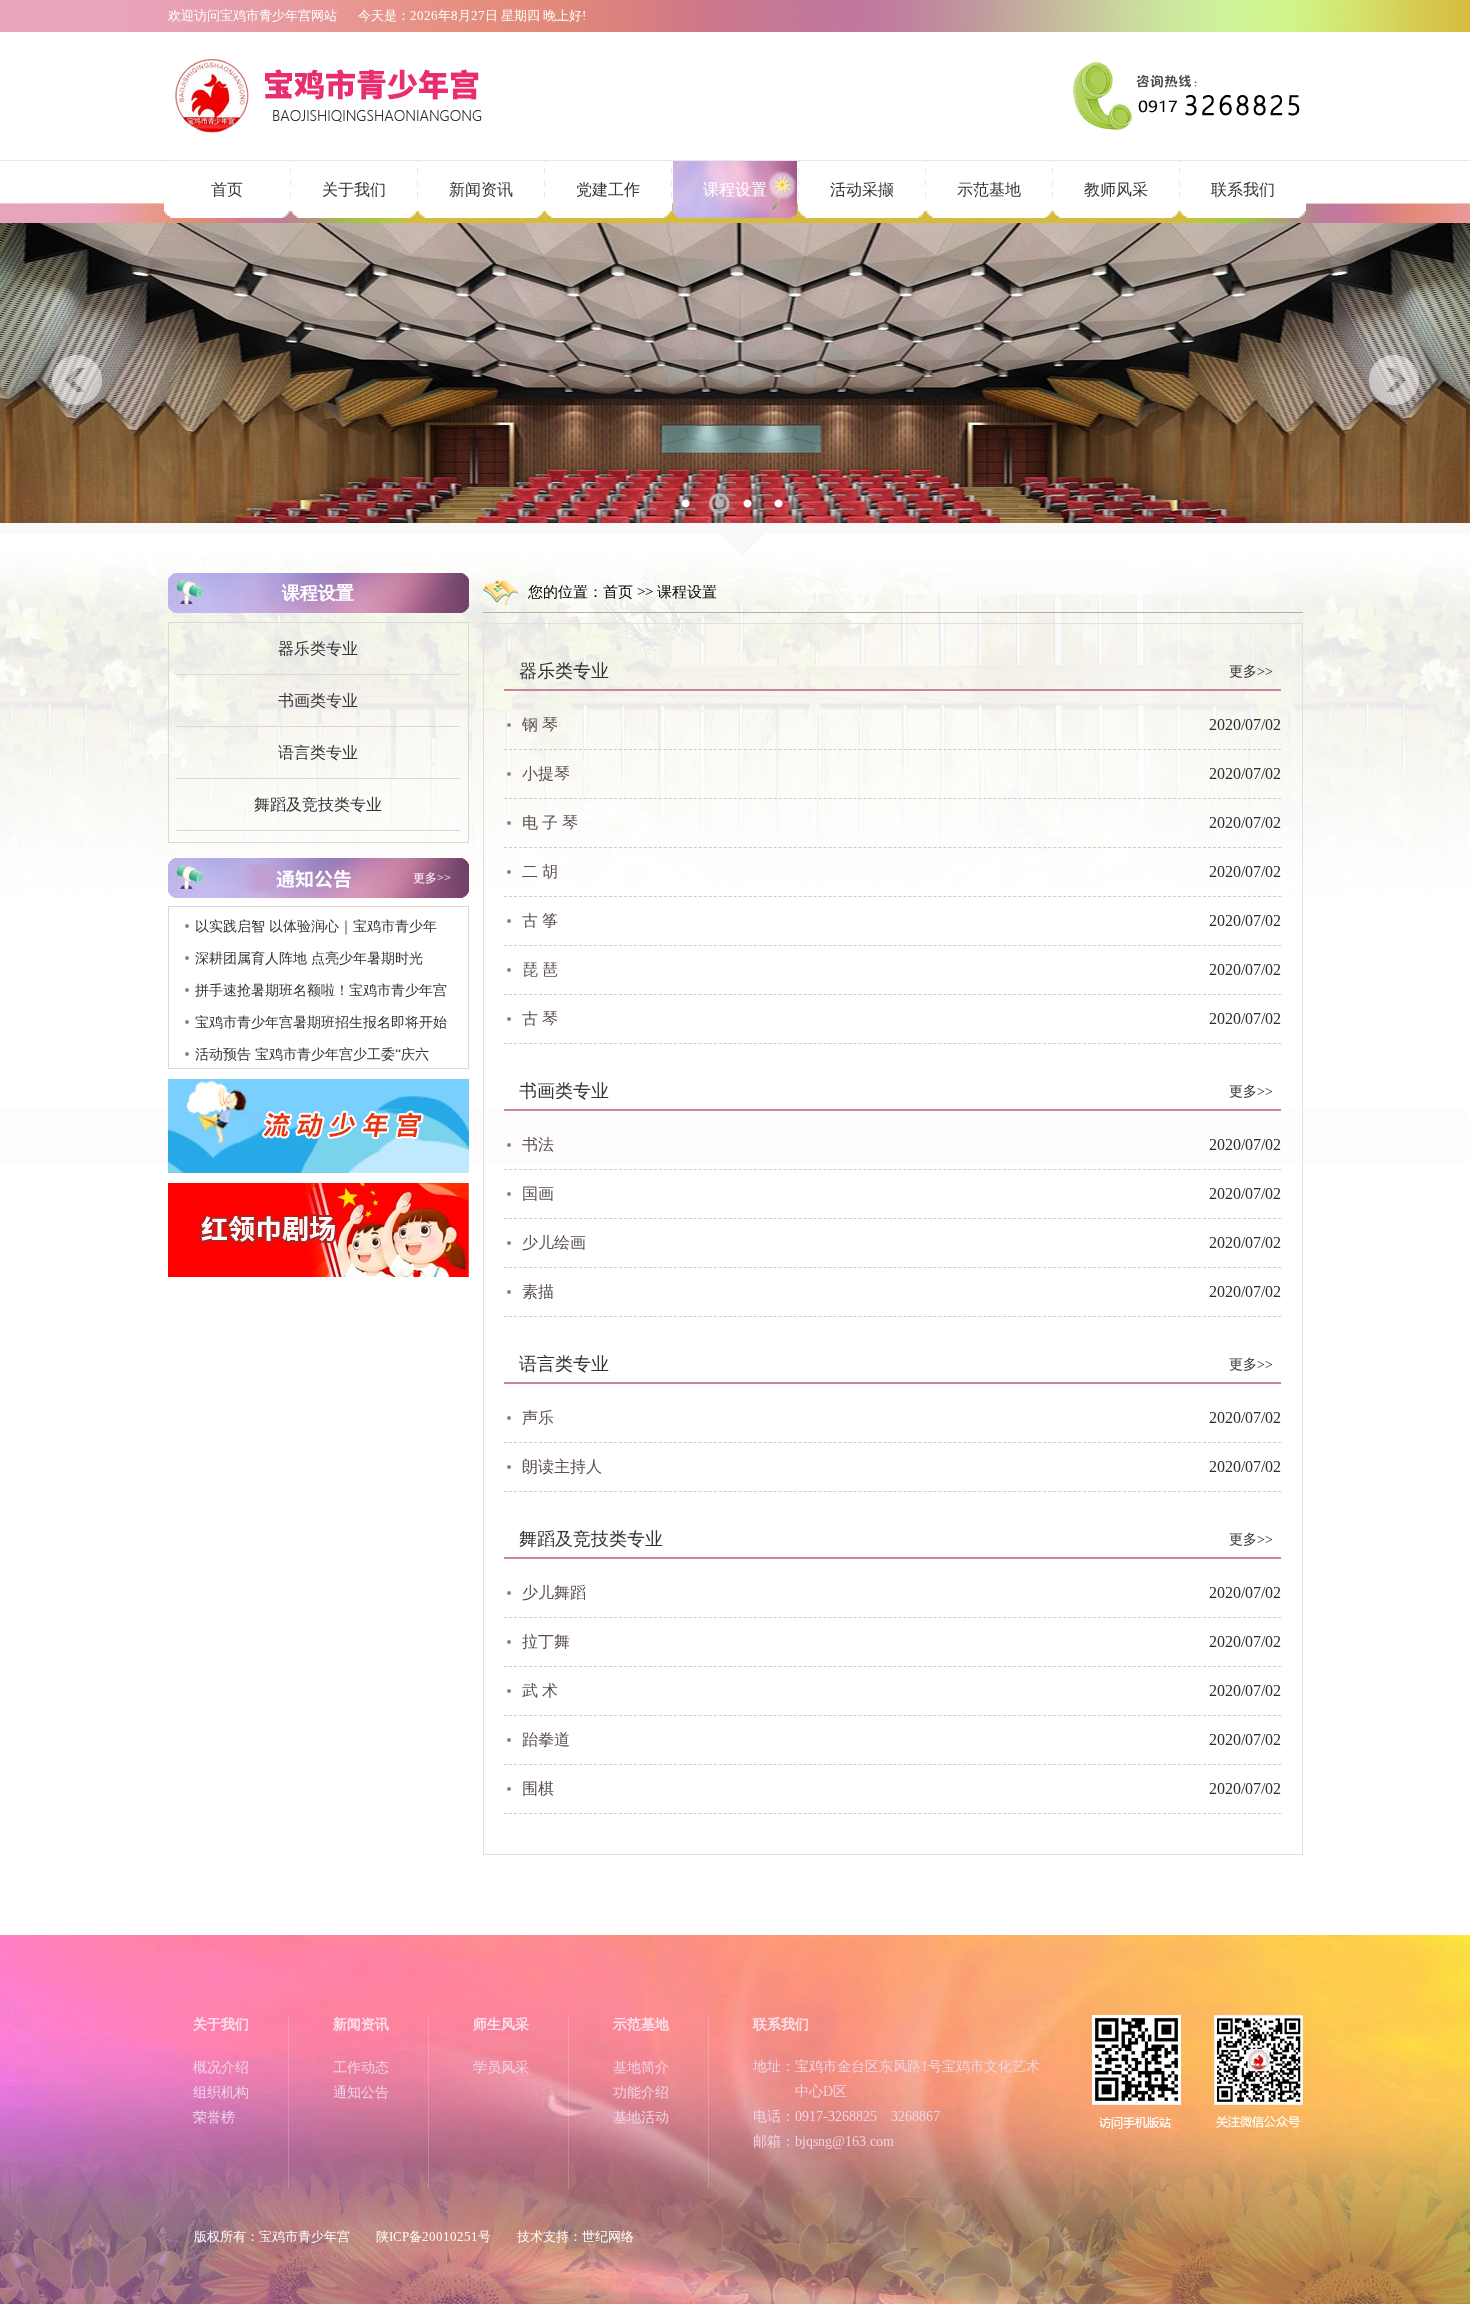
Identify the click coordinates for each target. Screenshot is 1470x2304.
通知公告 (361, 2092)
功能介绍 (641, 2092)
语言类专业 (318, 752)
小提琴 (546, 773)
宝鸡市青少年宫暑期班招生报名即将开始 (321, 996)
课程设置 (735, 189)
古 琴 (540, 1018)
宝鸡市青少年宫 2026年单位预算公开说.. (320, 1060)
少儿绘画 (554, 1242)
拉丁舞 (546, 1641)
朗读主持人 (562, 1466)
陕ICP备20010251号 (433, 2236)
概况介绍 (221, 2067)
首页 (227, 189)
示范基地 (989, 189)
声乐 (538, 1417)
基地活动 (641, 2117)
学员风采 (501, 2067)
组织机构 (221, 2092)
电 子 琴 (550, 822)
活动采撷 (862, 189)
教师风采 (1116, 189)
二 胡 (540, 871)
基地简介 (641, 2067)
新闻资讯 (481, 189)
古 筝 (540, 920)
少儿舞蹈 (554, 1592)
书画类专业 (318, 700)
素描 (538, 1291)
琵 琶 (540, 969)
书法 (538, 1144)
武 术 (540, 1690)
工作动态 (361, 2067)
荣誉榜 (214, 2117)
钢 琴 (540, 724)
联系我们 (1243, 189)
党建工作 (608, 189)
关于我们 (354, 189)
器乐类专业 (318, 648)
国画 (538, 1193)
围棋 (538, 1788)
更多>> (432, 878)
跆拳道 (546, 1739)
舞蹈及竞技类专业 (318, 804)
